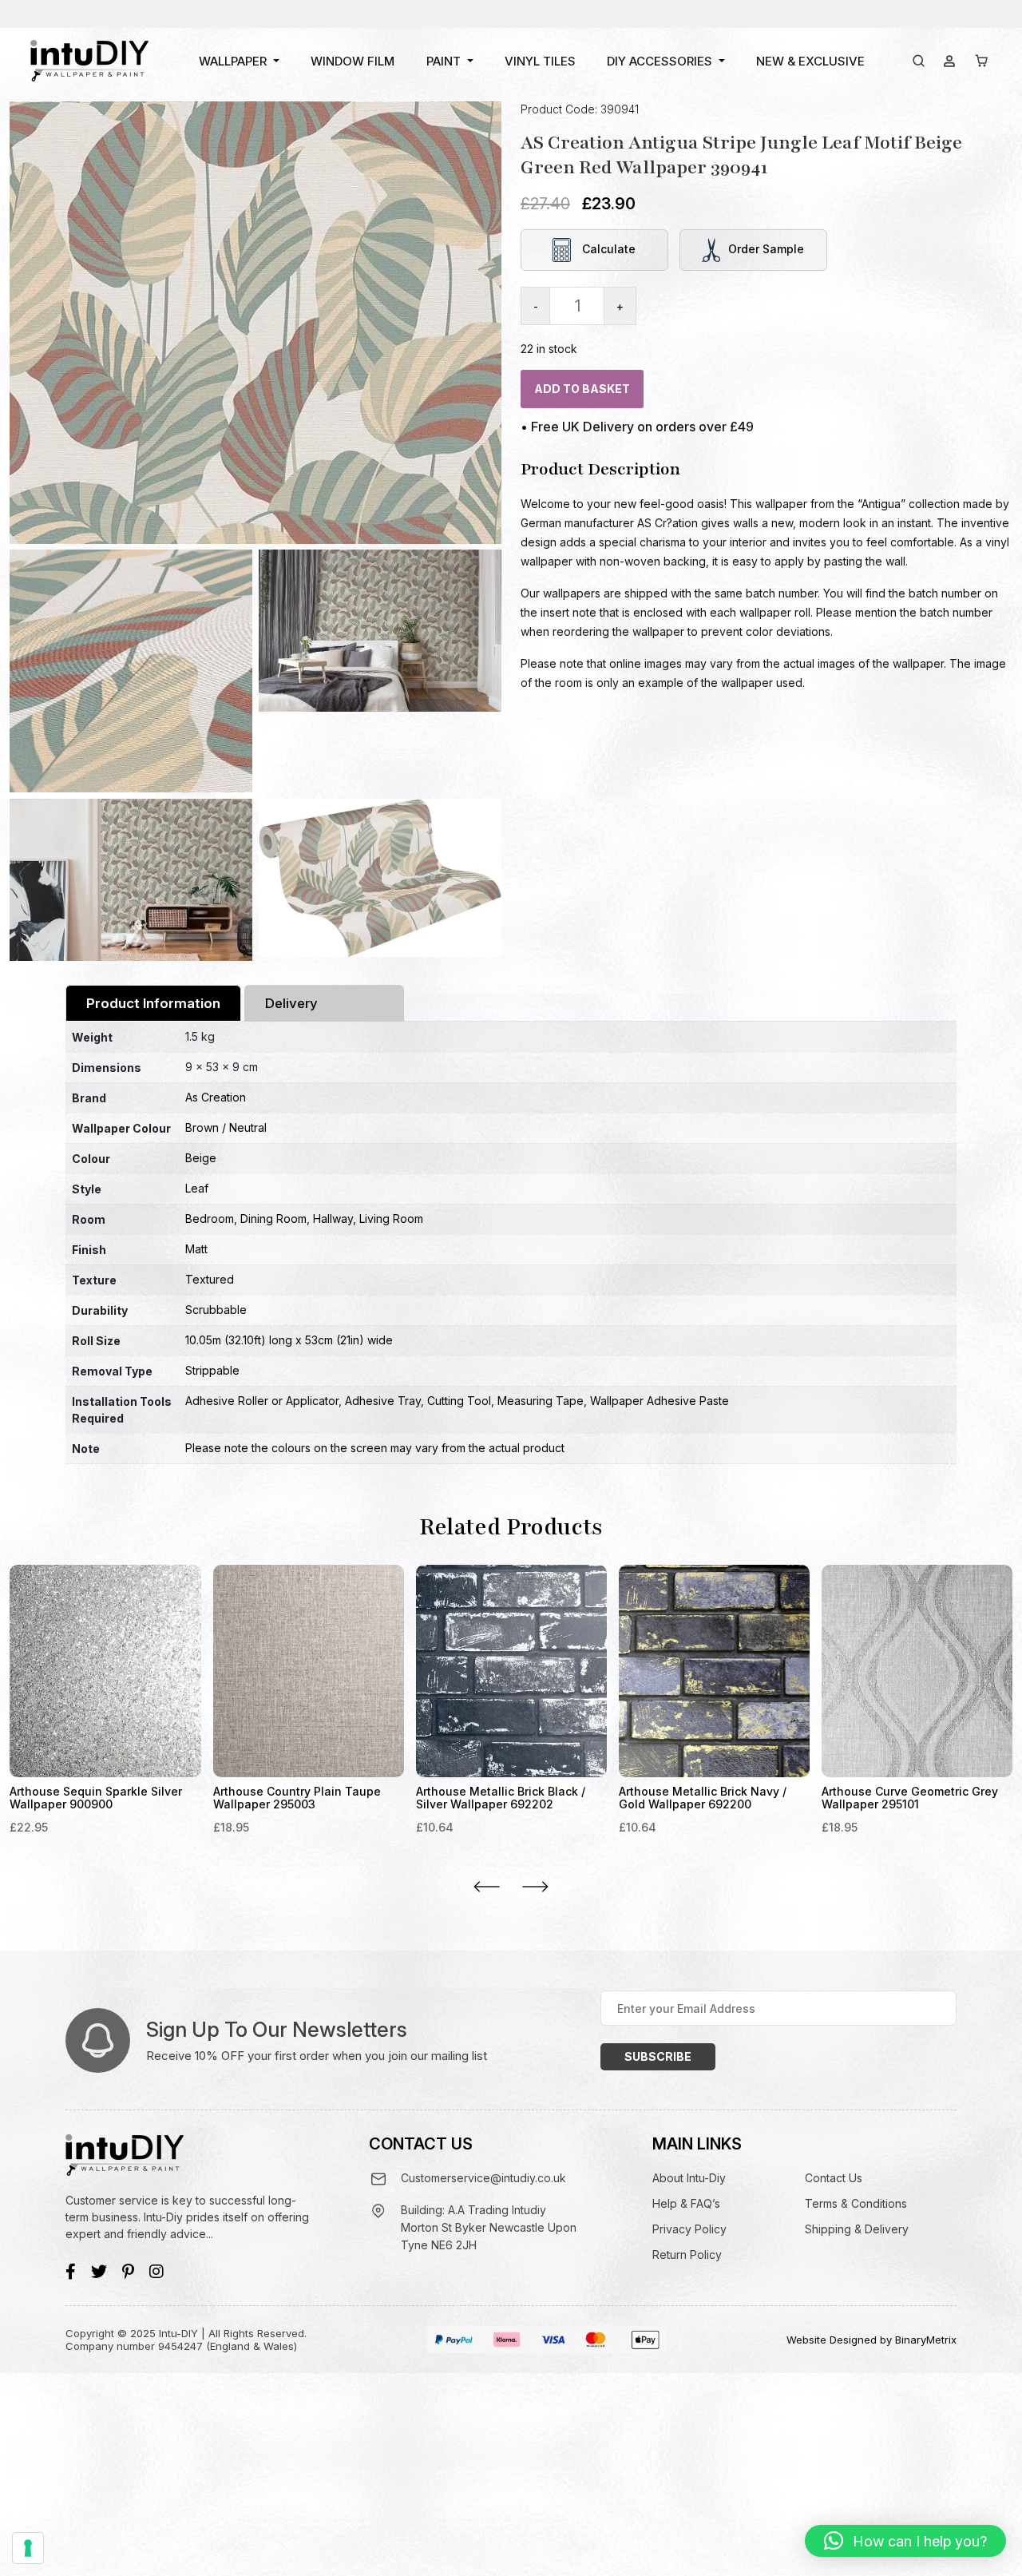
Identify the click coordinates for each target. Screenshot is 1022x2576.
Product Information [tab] (153, 1003)
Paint (444, 61)
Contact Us (834, 2178)
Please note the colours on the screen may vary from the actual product (375, 1448)
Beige (201, 1158)
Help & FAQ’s (686, 2203)
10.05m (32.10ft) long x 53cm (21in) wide (289, 1340)
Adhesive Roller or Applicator (262, 1401)
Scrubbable (216, 1310)
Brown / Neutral (226, 1127)
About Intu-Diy (689, 2178)
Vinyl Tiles (540, 61)
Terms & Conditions (856, 2203)
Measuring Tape (541, 1401)
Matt (196, 1249)
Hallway (333, 1219)
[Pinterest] (128, 2272)
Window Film (353, 61)
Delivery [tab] (291, 1003)
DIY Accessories (660, 61)
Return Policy (687, 2254)
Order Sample (766, 249)
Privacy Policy (689, 2229)
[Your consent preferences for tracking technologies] (28, 2548)
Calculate (607, 249)
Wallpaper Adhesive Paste (660, 1401)
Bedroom (210, 1219)
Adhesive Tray (383, 1401)
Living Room (391, 1219)
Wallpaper (233, 61)
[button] (905, 2541)
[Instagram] (156, 2272)
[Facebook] (71, 2272)
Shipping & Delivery (857, 2229)
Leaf (197, 1188)
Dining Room (273, 1219)
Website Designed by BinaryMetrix (871, 2340)
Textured (210, 1279)
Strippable (212, 1370)
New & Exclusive (810, 61)
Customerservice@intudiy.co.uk (483, 2178)
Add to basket (582, 389)
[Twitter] (99, 2272)
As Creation (216, 1097)
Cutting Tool (459, 1401)
